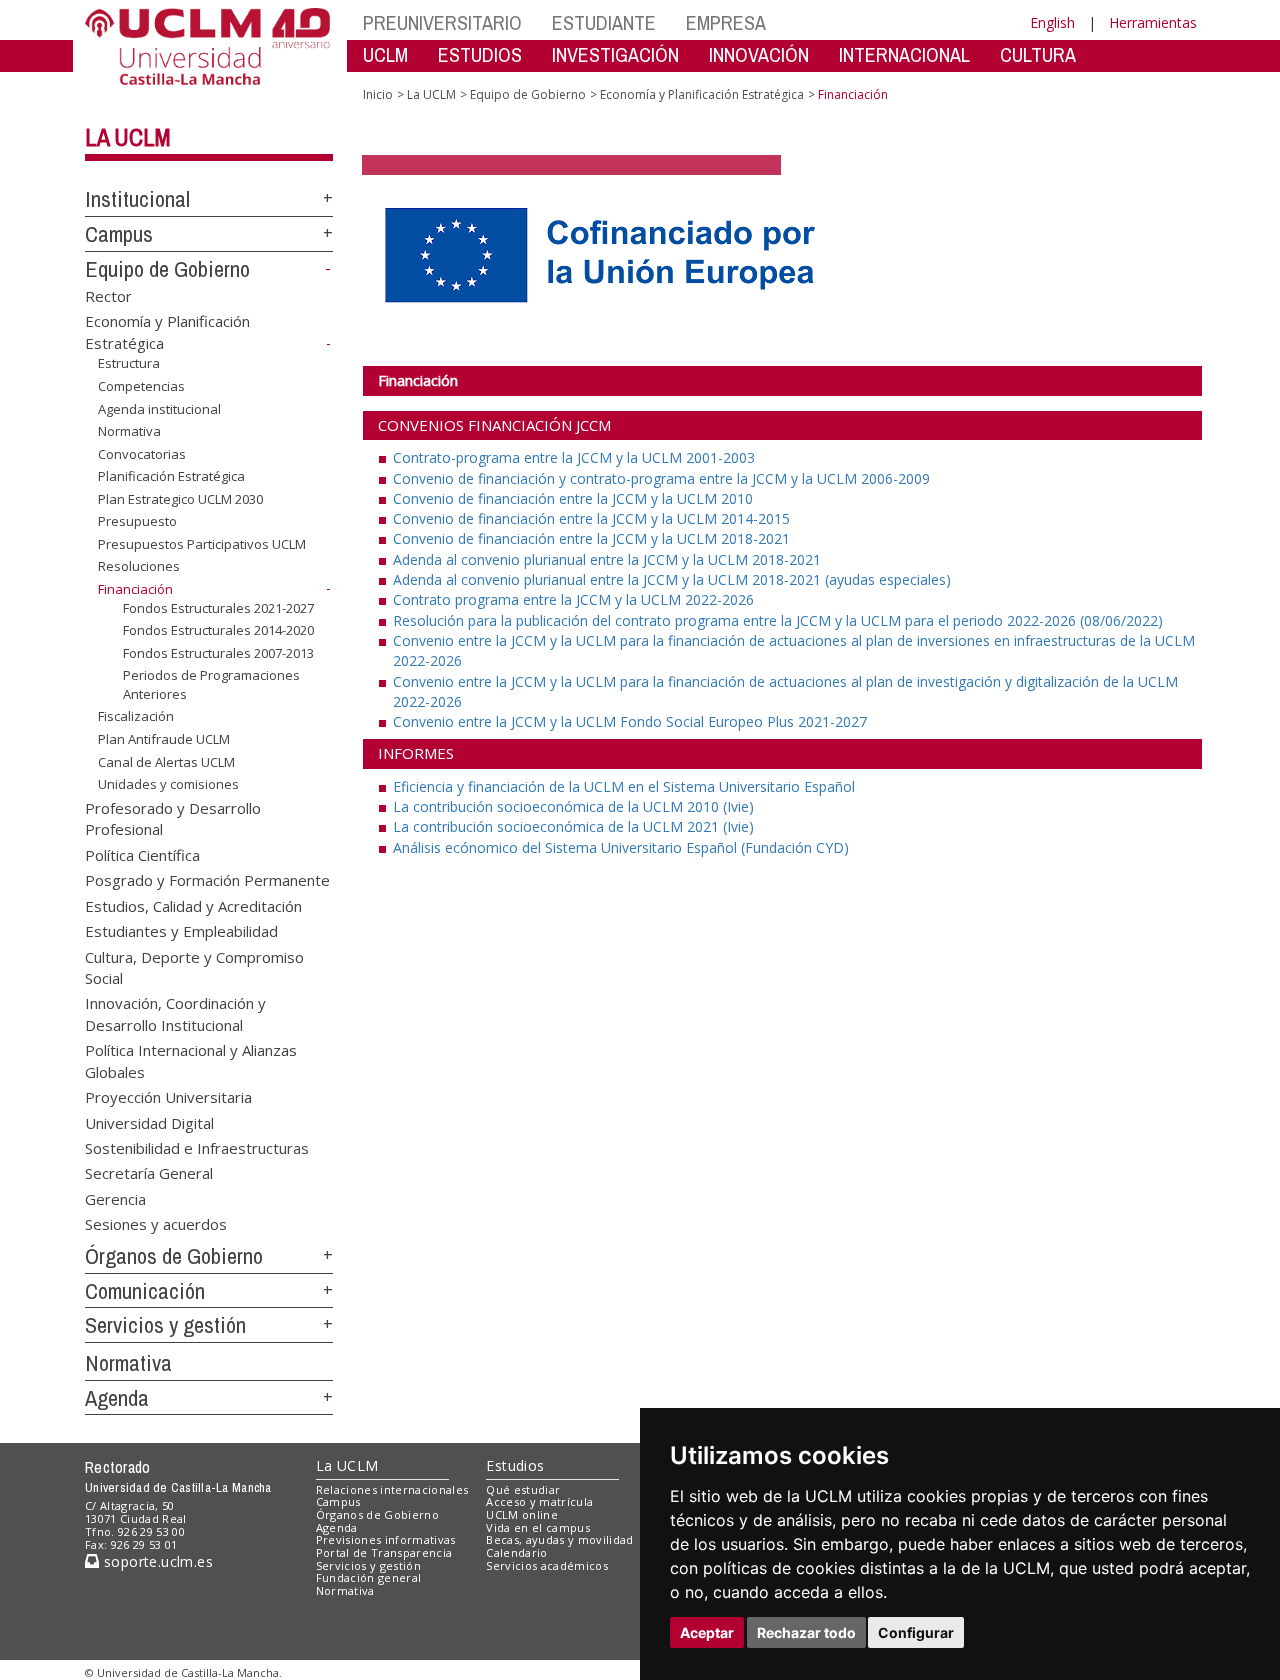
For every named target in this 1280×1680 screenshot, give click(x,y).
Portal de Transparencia (384, 1552)
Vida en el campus (538, 1527)
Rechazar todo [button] (806, 1632)
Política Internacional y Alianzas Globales (191, 1060)
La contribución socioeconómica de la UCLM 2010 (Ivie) (573, 806)
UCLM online (522, 1514)
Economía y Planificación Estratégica (702, 94)
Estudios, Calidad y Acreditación (193, 905)
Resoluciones (139, 566)
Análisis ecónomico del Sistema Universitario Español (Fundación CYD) (621, 847)
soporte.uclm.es (156, 1561)
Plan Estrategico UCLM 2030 (180, 499)
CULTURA (1038, 54)
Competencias (141, 386)
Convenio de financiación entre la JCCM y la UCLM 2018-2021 (591, 538)
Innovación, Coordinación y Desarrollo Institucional (175, 1013)
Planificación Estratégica (171, 476)
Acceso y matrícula (539, 1501)
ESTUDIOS (480, 54)
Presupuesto (137, 521)
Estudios (515, 1465)
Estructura (129, 363)
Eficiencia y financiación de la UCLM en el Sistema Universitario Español (624, 786)
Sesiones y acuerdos (156, 1224)
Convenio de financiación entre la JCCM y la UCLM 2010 (573, 498)
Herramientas (1153, 22)
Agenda (117, 1398)
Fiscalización (136, 716)
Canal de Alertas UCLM (166, 761)
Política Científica (142, 854)
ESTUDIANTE (604, 22)
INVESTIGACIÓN (615, 54)
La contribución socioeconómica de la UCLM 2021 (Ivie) (573, 826)
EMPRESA (726, 22)
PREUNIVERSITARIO (442, 22)
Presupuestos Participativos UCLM (202, 544)
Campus (119, 234)
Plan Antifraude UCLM (164, 739)
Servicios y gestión (165, 1325)
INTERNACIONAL (904, 54)
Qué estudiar (523, 1489)
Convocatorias (142, 454)
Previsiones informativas (386, 1539)
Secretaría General (149, 1173)
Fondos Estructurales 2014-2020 (218, 630)
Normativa (129, 431)
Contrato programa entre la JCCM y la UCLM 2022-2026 (573, 599)
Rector (108, 295)
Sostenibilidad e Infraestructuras (197, 1147)
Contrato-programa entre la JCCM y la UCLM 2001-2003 (574, 457)
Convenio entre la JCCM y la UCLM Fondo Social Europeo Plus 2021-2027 (630, 721)
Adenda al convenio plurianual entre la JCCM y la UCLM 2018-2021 (607, 559)
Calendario (516, 1552)
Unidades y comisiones (168, 784)
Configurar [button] (916, 1632)
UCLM (385, 54)
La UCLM (128, 137)
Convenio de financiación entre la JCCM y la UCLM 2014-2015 (591, 518)
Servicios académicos (547, 1565)
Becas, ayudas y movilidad (559, 1539)
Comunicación (145, 1291)
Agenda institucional (159, 408)
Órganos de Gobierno (174, 1256)
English (1052, 22)
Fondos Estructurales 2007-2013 (218, 653)
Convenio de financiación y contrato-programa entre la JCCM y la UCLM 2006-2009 (661, 478)
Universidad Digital (149, 1122)
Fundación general (369, 1577)
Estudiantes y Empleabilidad (181, 931)
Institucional (137, 199)
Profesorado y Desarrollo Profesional (173, 818)
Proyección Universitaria (168, 1097)
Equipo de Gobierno (167, 269)
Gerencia (115, 1198)
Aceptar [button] (707, 1632)
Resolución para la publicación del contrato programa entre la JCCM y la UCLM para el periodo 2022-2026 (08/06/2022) (778, 620)
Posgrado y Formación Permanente (207, 880)
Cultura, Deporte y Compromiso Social (194, 966)
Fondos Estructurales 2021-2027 (218, 607)
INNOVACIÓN (759, 54)
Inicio (378, 94)
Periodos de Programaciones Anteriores (211, 684)
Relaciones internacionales (392, 1489)
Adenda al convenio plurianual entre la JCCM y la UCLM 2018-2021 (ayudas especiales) (672, 579)
